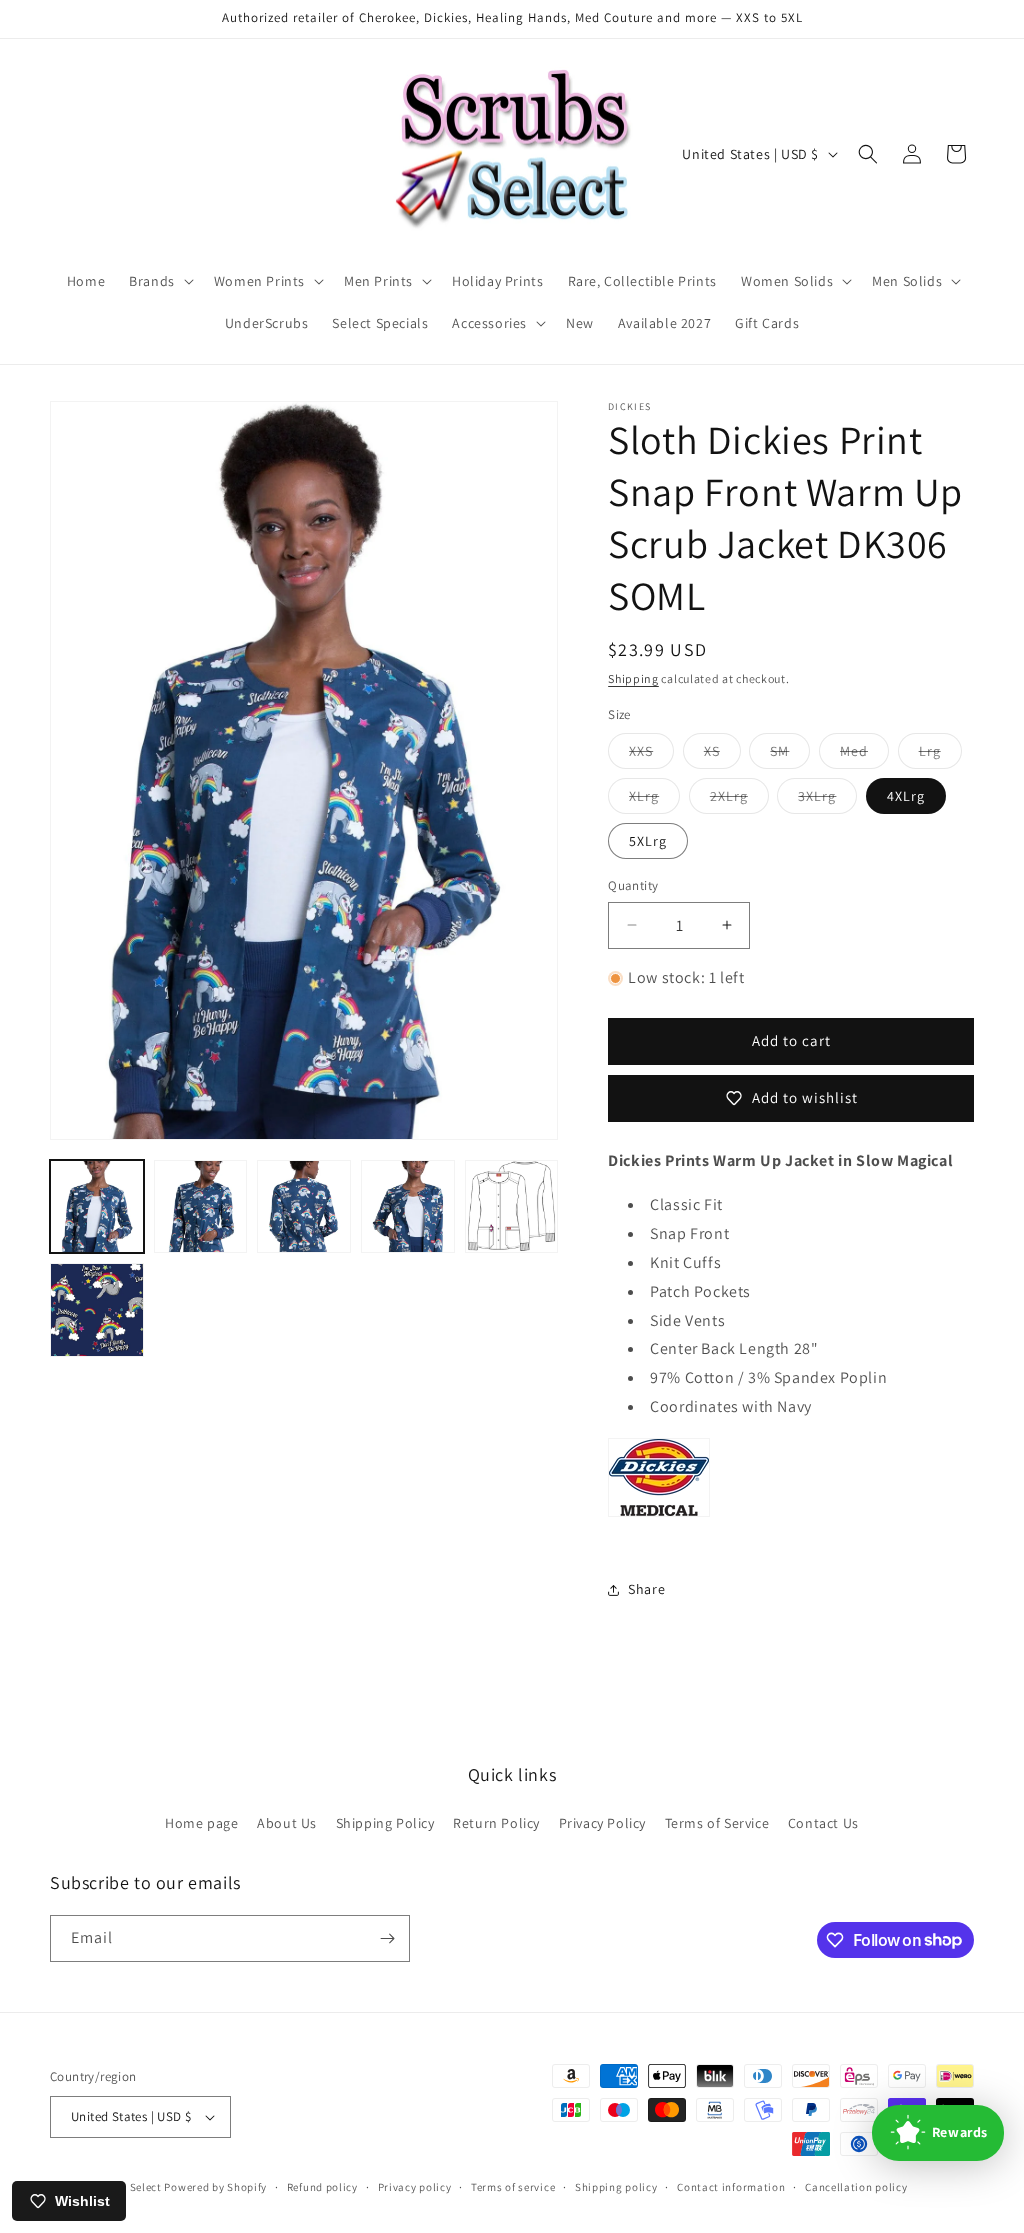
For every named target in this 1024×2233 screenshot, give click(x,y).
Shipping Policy (385, 1823)
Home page (201, 1823)
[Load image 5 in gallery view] (512, 1207)
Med (864, 755)
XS (722, 755)
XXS (651, 755)
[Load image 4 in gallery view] (408, 1207)
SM (790, 755)
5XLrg (648, 841)
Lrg (940, 755)
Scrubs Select (126, 2187)
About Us (287, 1823)
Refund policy (322, 2187)
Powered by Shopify (215, 2187)
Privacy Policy (602, 1823)
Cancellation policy (856, 2187)
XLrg (654, 800)
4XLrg (906, 796)
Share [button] (646, 1589)
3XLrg (827, 800)
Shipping (633, 678)
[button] (159, 281)
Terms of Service (717, 1823)
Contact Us (823, 1823)
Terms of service (513, 2187)
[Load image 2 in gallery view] (201, 1207)
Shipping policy (616, 2187)
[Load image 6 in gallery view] (97, 1310)
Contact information (731, 2187)
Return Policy (496, 1823)
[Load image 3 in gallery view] (304, 1207)
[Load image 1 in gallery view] (97, 1207)
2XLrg (739, 800)
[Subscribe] (387, 1938)
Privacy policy (415, 2187)
